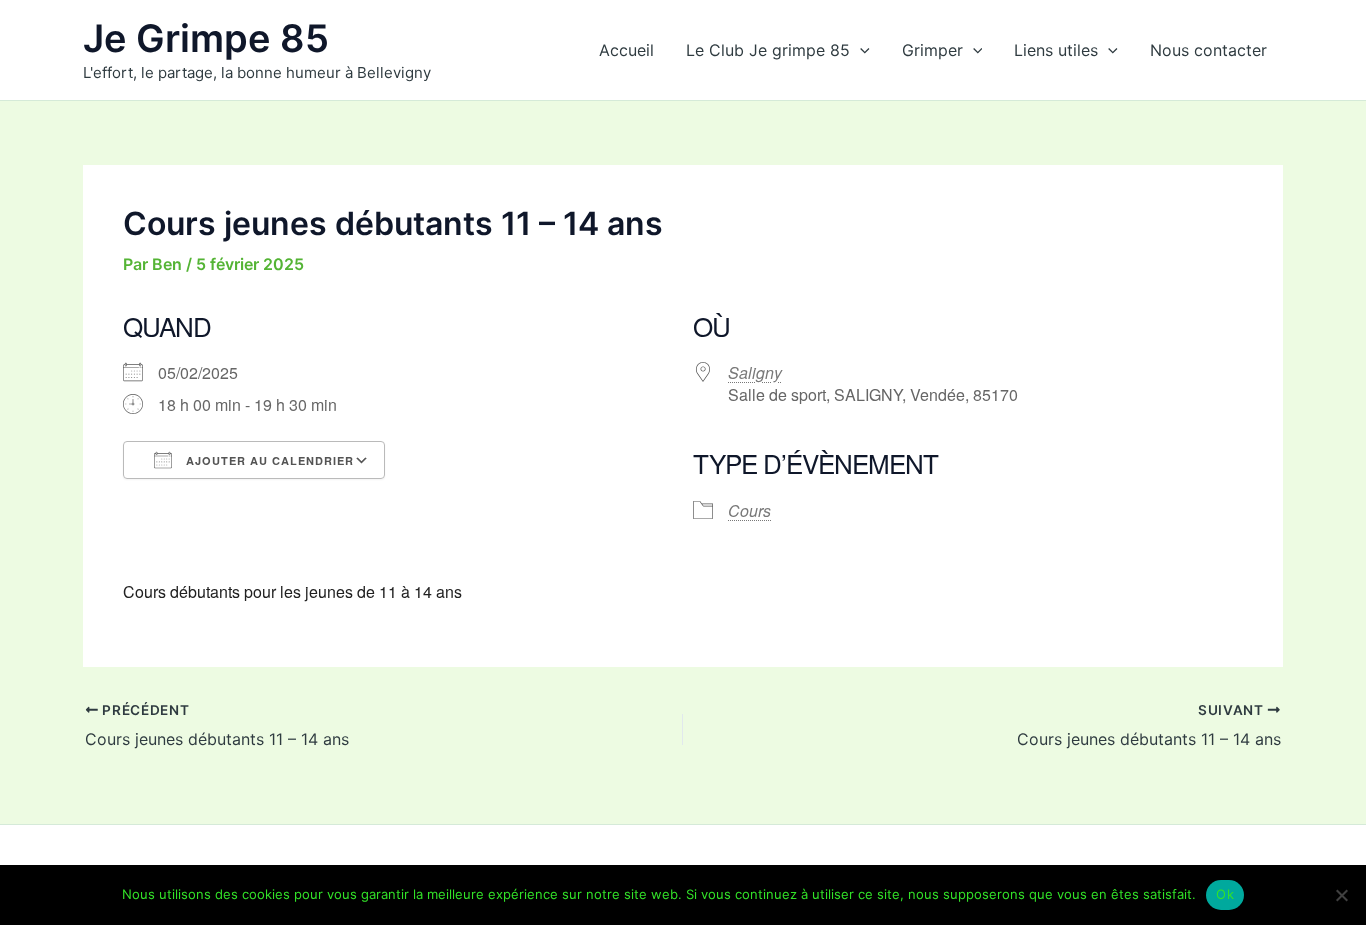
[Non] (1341, 895)
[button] (860, 50)
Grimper (932, 50)
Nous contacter (1208, 50)
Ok (1225, 894)
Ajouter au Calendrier (268, 460)
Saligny (755, 372)
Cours (749, 510)
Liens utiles (1056, 50)
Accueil (626, 50)
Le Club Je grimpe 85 (768, 50)
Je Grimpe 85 (206, 38)
